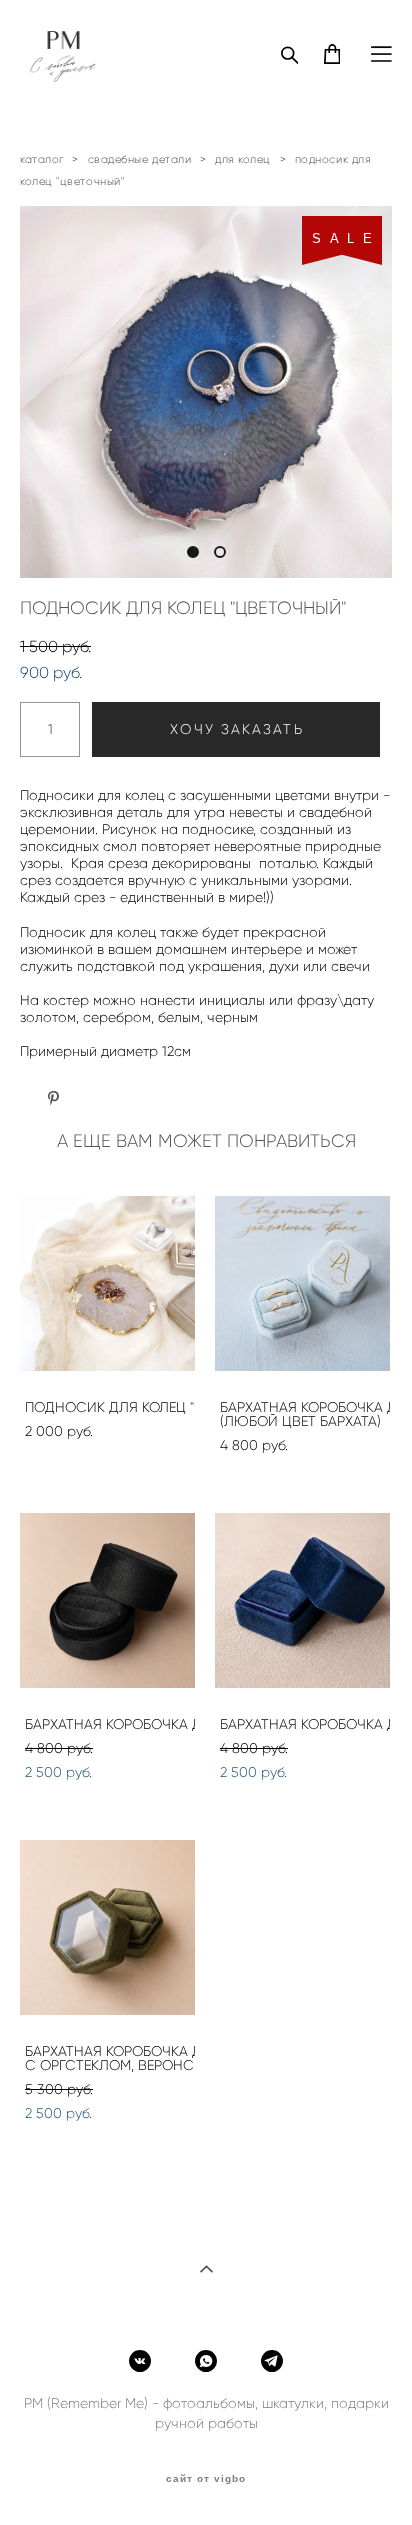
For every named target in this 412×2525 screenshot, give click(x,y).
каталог (42, 159)
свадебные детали (140, 159)
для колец (243, 159)
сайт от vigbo (206, 2479)
